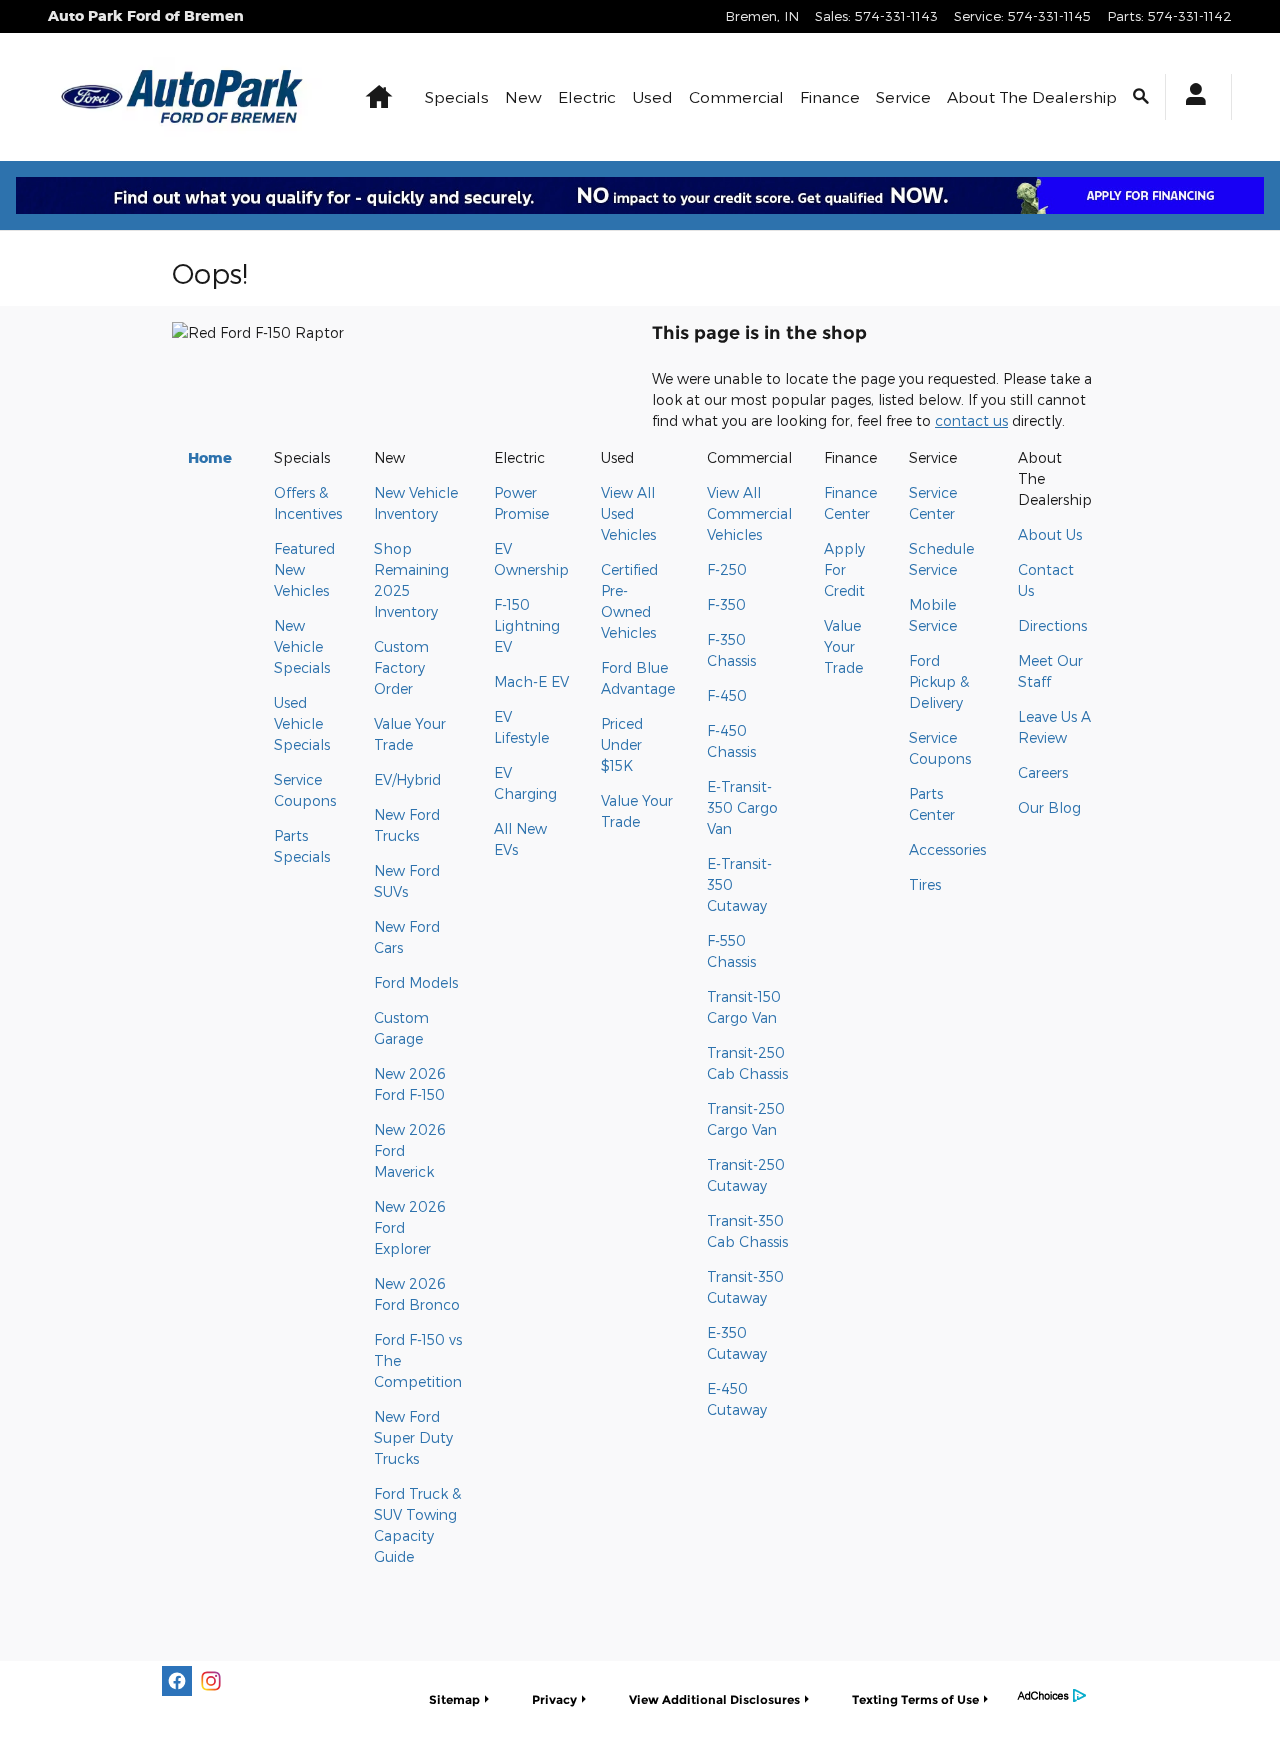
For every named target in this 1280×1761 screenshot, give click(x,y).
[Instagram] (211, 1681)
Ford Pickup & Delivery (939, 681)
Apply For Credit (844, 569)
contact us (971, 420)
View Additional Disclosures (714, 1699)
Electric (587, 96)
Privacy (554, 1699)
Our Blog (1049, 807)
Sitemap (454, 1699)
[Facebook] (177, 1681)
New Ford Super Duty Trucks (413, 1437)
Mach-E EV (531, 681)
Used (652, 96)
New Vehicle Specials (302, 646)
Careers (1043, 772)
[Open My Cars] (1190, 97)
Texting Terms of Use (915, 1699)
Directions (1052, 625)
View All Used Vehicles (628, 513)
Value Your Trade (843, 646)
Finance (830, 96)
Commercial (736, 96)
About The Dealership (1032, 96)
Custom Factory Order (401, 667)
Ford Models (416, 982)
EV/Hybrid (407, 779)
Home (210, 457)
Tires (925, 884)
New (523, 96)
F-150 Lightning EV (527, 625)
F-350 (726, 604)
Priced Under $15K (622, 744)
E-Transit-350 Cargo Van (742, 807)
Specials (457, 96)
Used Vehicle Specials (302, 723)
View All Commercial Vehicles (749, 513)
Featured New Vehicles (304, 569)
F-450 (727, 695)
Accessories (947, 849)
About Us (1050, 534)
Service (903, 96)
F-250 (727, 569)
